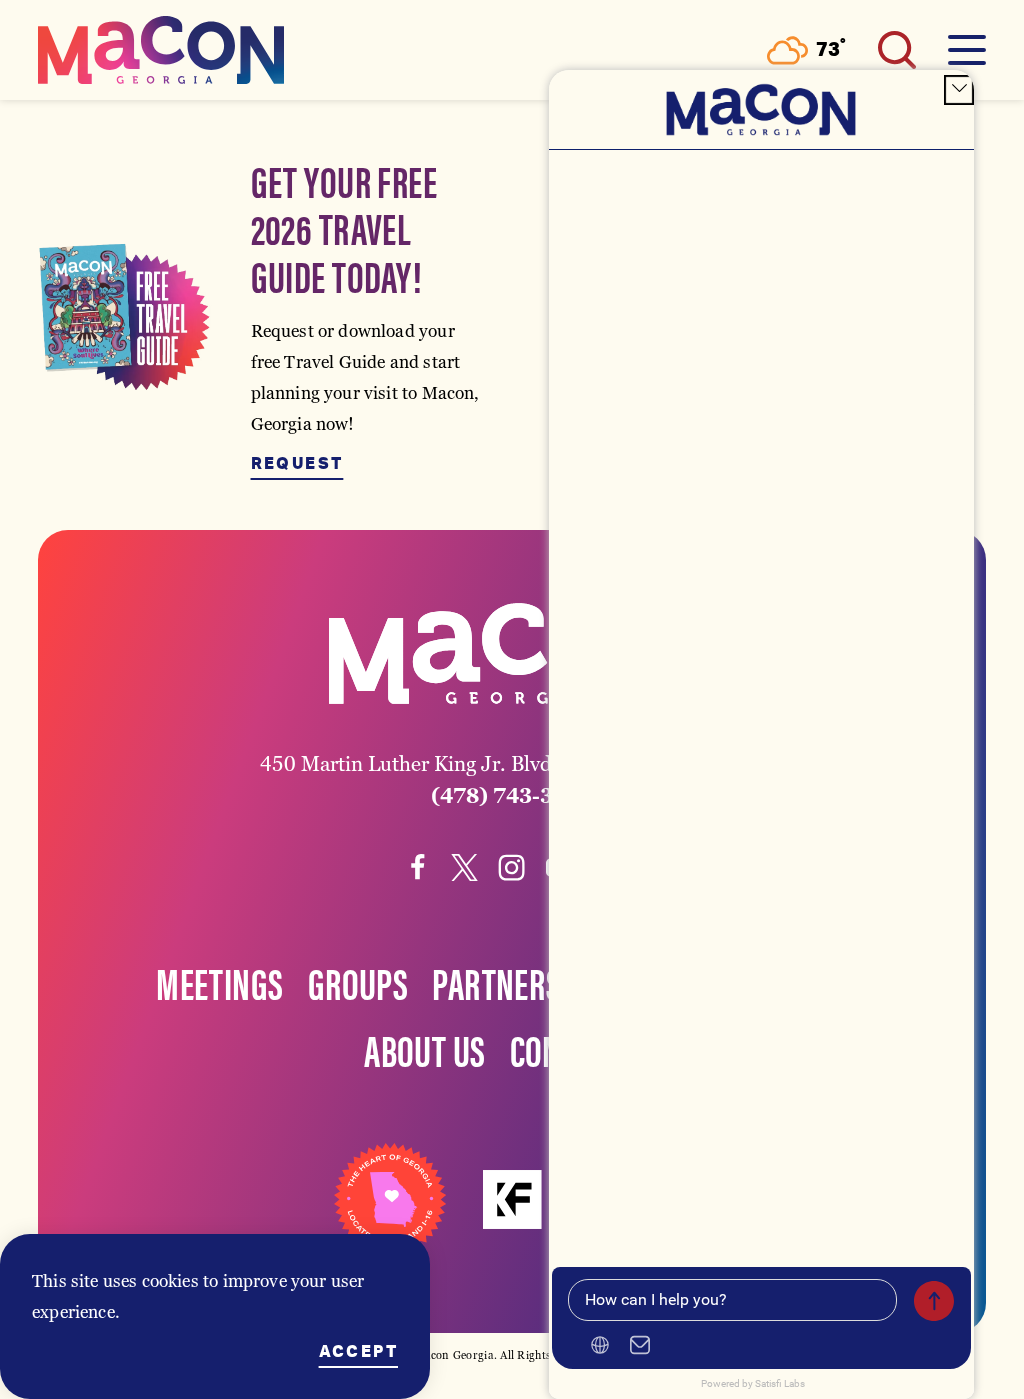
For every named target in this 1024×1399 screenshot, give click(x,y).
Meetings (219, 982)
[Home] (161, 50)
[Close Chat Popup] (959, 90)
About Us (424, 1049)
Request (297, 464)
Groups (358, 982)
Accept (358, 1352)
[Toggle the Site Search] (897, 50)
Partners (496, 982)
